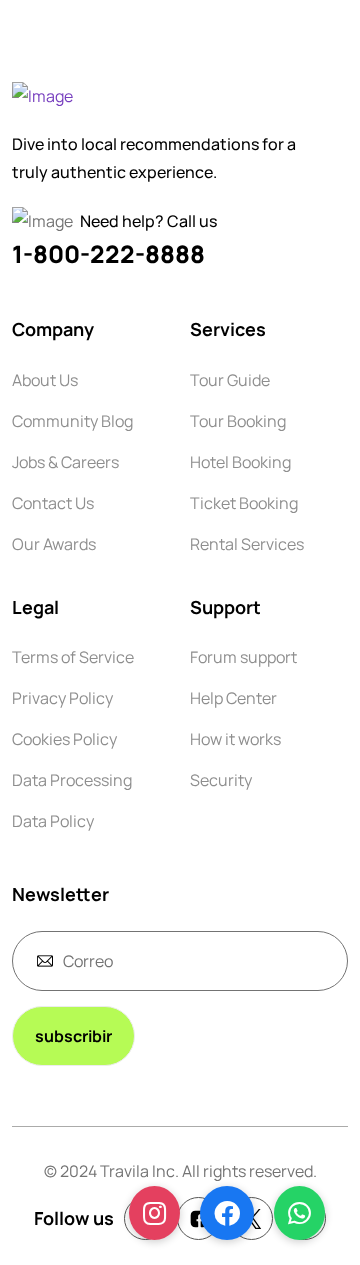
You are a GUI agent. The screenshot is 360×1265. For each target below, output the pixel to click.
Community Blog (72, 421)
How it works (235, 739)
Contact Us (53, 503)
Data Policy (53, 821)
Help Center (233, 698)
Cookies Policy (64, 739)
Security (221, 780)
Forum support (243, 657)
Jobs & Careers (65, 462)
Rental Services (247, 544)
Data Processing (72, 780)
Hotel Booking (240, 462)
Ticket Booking (244, 503)
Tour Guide (230, 380)
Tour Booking (238, 421)
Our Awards (54, 544)
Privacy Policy (62, 698)
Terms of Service (73, 657)
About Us (45, 380)
